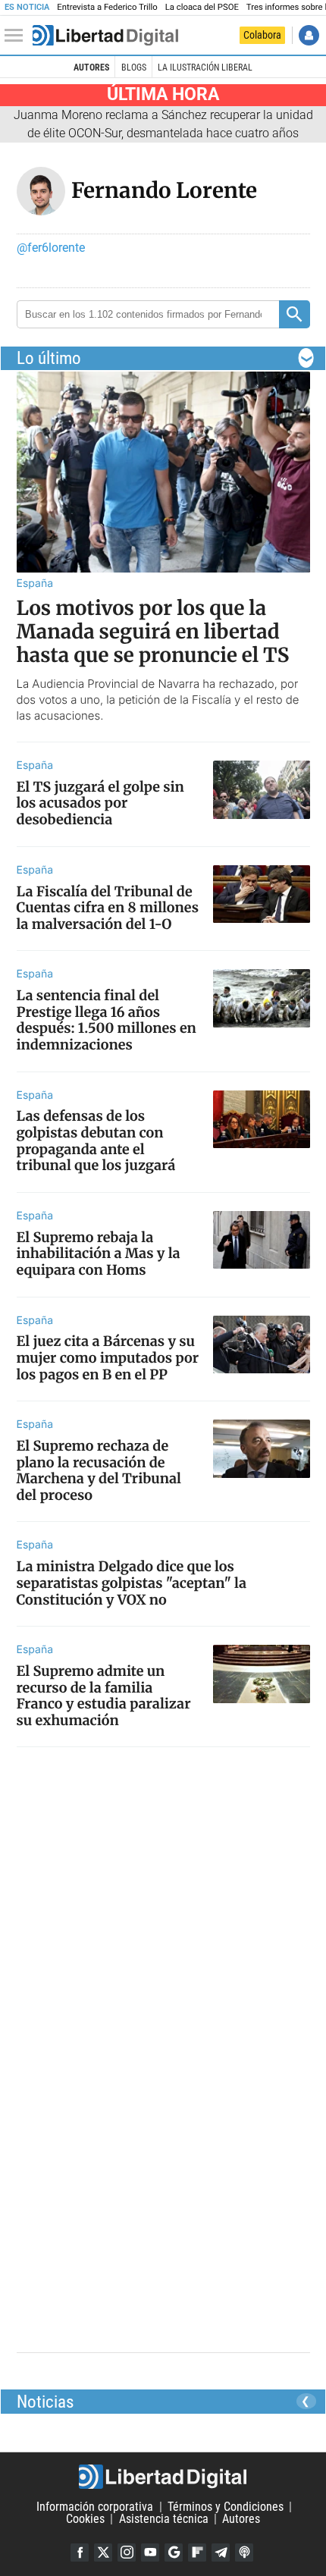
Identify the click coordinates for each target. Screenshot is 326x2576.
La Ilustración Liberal (205, 67)
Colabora (262, 35)
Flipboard (197, 2552)
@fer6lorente (51, 248)
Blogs (134, 67)
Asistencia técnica (164, 2519)
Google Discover (174, 2552)
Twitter (103, 2552)
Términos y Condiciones (226, 2507)
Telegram (221, 2552)
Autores (91, 67)
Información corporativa (95, 2507)
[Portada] (105, 36)
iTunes (244, 2552)
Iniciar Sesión (309, 35)
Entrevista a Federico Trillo (107, 7)
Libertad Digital (163, 2477)
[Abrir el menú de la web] (17, 36)
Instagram (127, 2552)
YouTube (150, 2552)
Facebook (80, 2552)
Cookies (85, 2519)
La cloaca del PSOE (202, 7)
